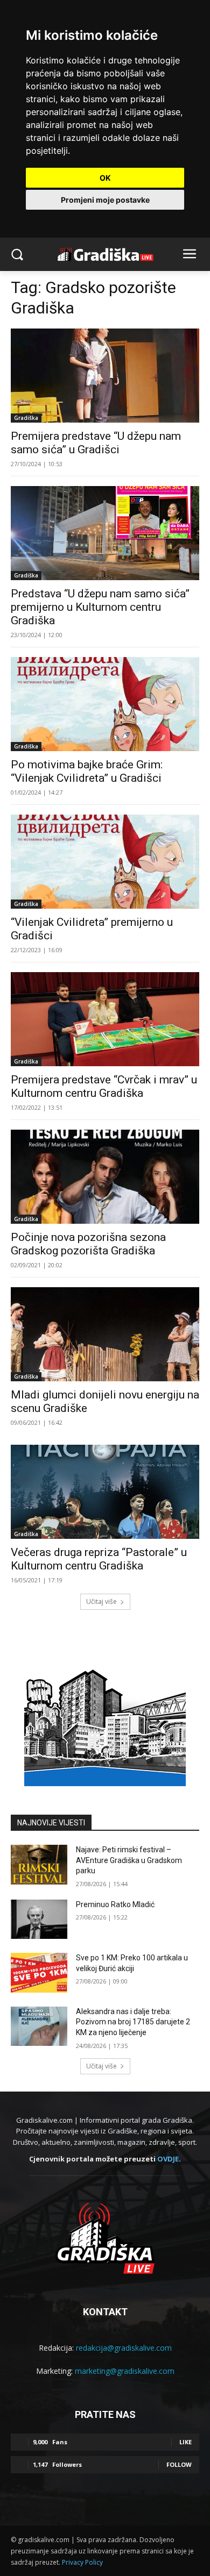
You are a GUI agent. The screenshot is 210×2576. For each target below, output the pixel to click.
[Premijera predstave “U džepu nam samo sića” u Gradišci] (105, 376)
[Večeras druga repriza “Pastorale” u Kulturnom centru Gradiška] (105, 1492)
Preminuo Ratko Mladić (115, 1904)
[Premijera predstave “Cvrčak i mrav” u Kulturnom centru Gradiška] (105, 1019)
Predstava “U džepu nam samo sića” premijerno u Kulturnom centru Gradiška (100, 607)
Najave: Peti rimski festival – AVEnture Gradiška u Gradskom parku (129, 1860)
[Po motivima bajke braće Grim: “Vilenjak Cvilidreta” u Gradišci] (105, 704)
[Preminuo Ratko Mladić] (39, 1919)
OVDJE (168, 2159)
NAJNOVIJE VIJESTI (51, 1823)
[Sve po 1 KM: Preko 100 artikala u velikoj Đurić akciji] (39, 1973)
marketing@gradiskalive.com (125, 2371)
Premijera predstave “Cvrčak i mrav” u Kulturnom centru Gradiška (104, 1086)
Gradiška (26, 418)
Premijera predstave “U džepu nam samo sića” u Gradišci (96, 443)
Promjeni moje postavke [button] (105, 200)
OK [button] (105, 178)
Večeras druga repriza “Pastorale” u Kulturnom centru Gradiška (99, 1559)
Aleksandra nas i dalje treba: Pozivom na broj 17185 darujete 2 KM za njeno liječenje (133, 2022)
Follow (179, 2464)
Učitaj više (101, 1601)
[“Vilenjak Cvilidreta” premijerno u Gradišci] (105, 862)
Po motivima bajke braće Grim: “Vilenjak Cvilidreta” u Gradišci (87, 771)
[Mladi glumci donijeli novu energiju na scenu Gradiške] (105, 1334)
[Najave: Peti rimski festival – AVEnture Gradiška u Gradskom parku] (39, 1865)
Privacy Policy (82, 2562)
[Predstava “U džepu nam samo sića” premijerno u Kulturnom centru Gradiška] (105, 533)
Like (185, 2442)
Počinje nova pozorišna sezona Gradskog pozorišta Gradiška (88, 1244)
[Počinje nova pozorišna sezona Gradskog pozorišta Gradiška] (105, 1177)
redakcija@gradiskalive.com (124, 2348)
